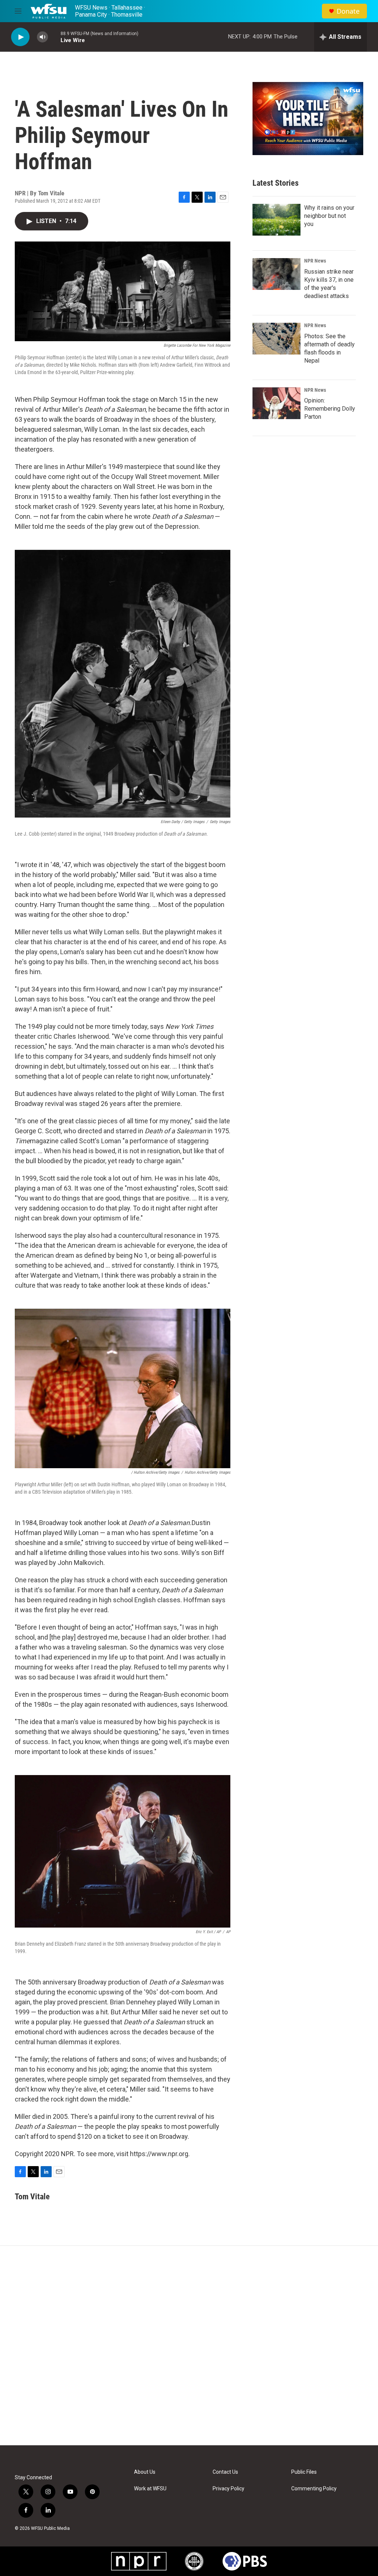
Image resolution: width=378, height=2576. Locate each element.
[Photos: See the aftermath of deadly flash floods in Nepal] (276, 339)
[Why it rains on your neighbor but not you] (276, 220)
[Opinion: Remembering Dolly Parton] (276, 403)
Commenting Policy (314, 2489)
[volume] (42, 37)
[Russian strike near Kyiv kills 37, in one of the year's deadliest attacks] (276, 274)
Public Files (304, 2472)
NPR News (315, 261)
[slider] (54, 37)
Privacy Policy (228, 2489)
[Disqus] (189, 2346)
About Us (145, 2472)
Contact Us (225, 2472)
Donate (348, 11)
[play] (20, 37)
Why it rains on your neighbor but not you (329, 216)
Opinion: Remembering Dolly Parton (330, 409)
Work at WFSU (150, 2489)
